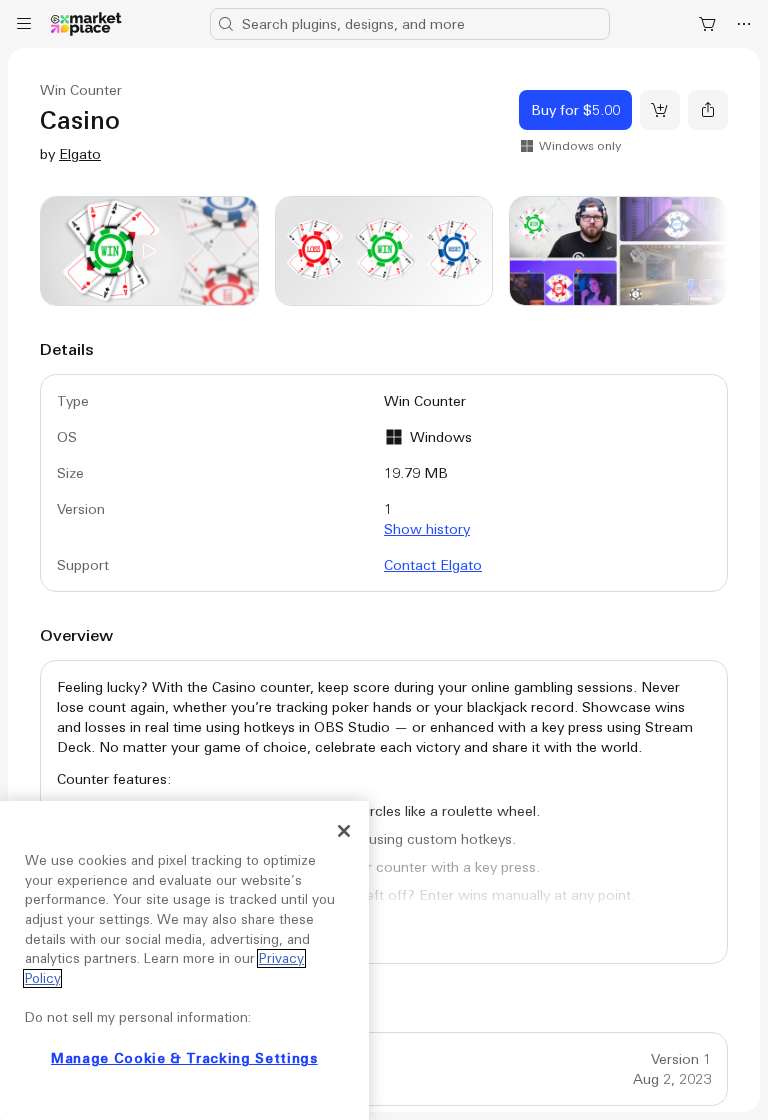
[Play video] (149, 251)
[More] (744, 24)
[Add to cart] (660, 110)
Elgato (80, 154)
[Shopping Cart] (708, 24)
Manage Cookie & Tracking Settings (184, 1058)
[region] (184, 960)
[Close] (344, 831)
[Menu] (24, 24)
